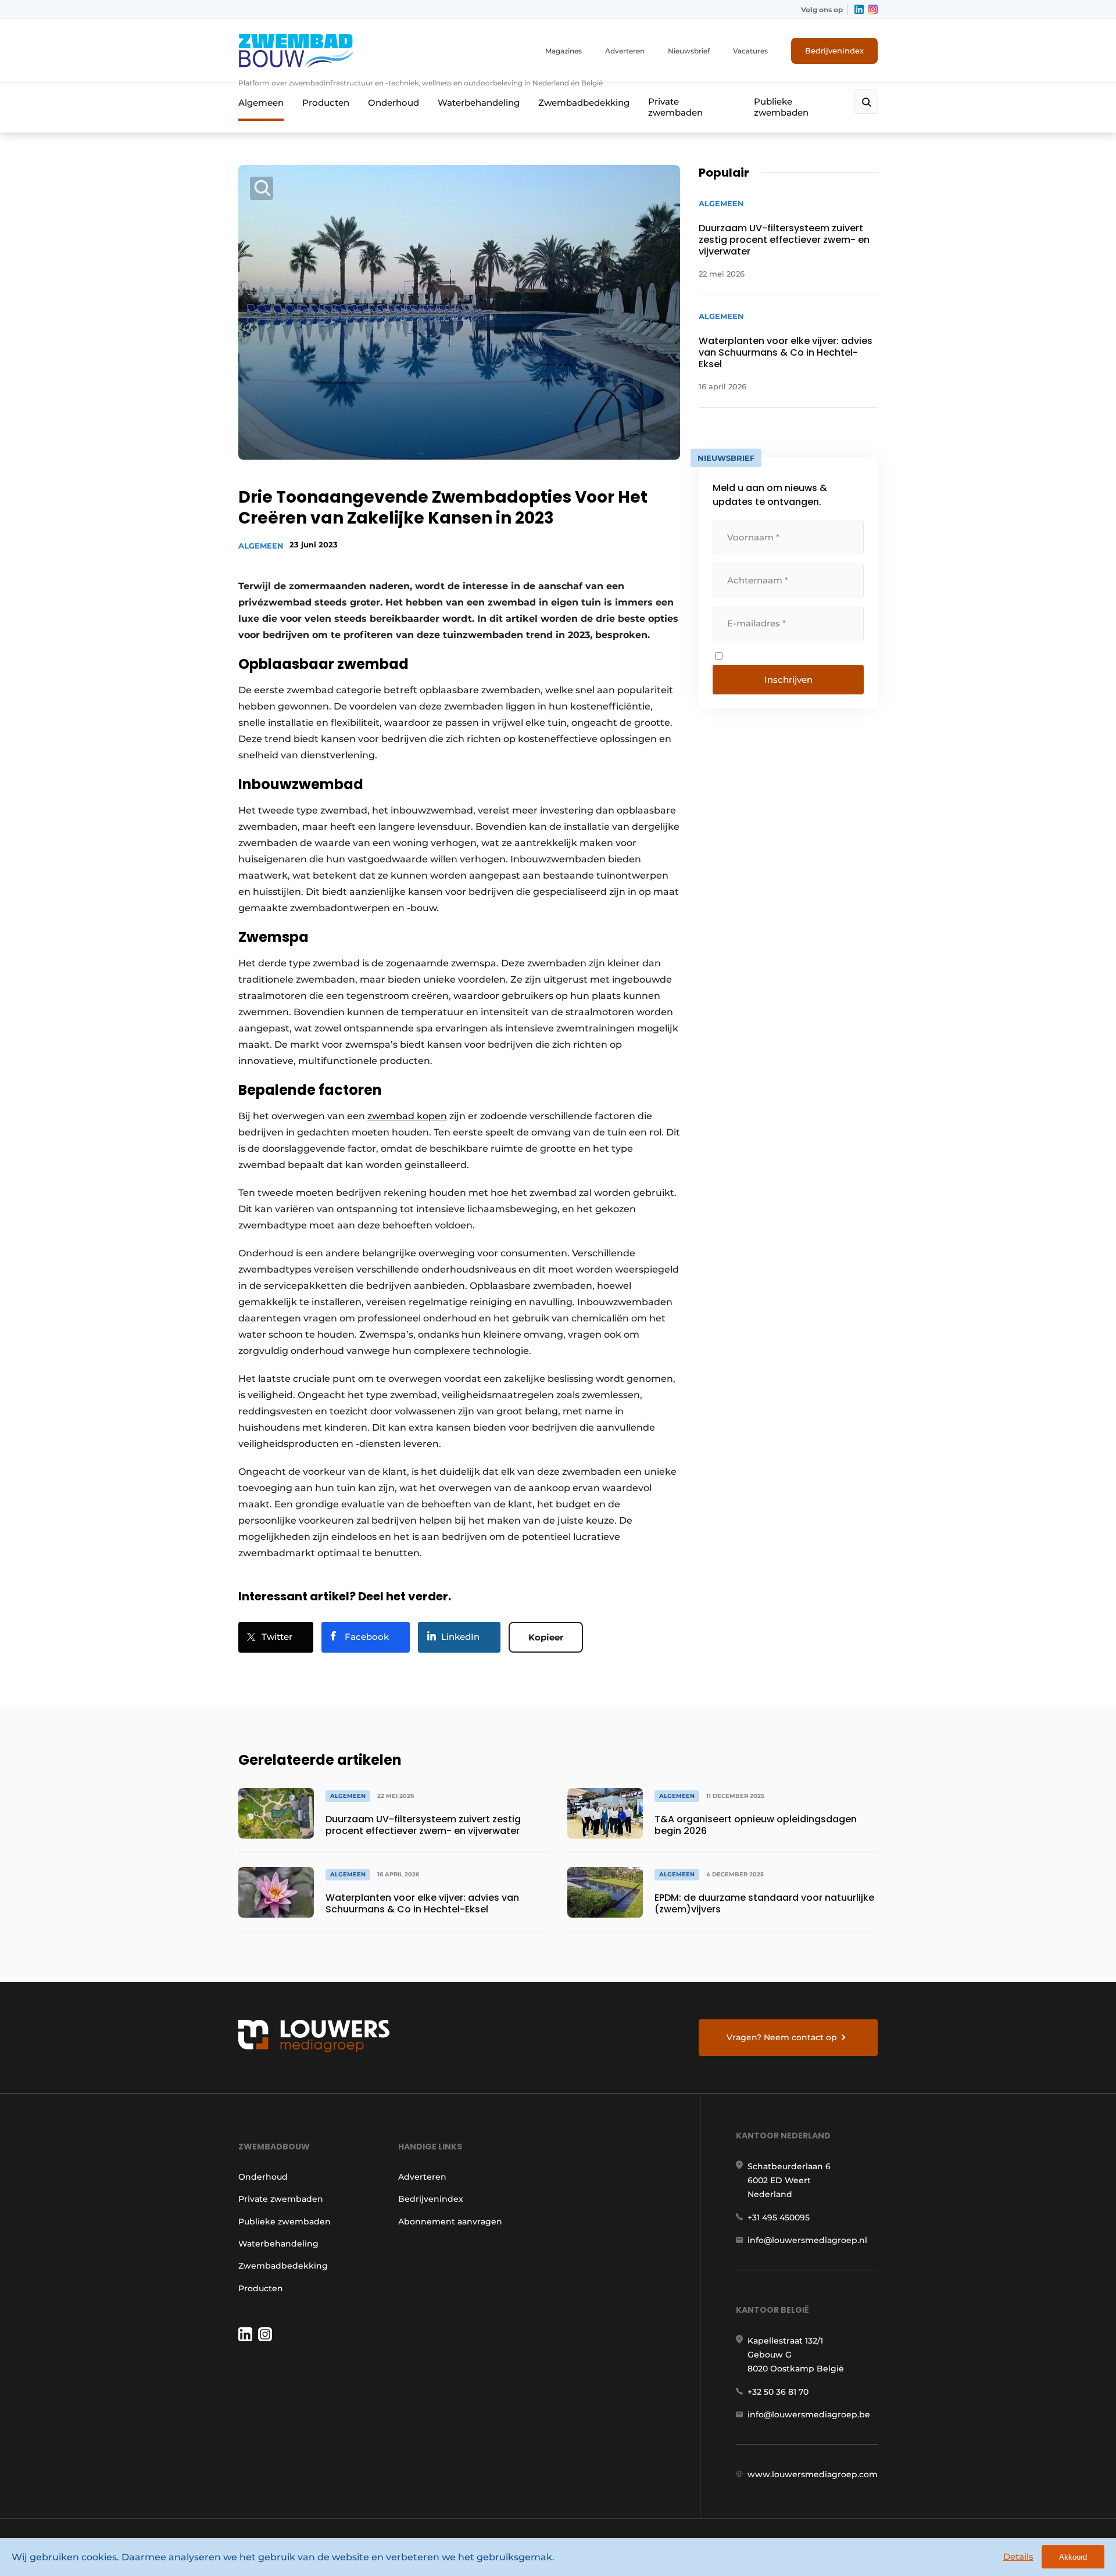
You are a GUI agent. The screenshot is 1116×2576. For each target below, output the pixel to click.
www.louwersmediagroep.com (813, 2474)
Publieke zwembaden (781, 107)
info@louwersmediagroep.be (809, 2414)
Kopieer (546, 1637)
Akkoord (1073, 2557)
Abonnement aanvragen (450, 2222)
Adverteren (625, 51)
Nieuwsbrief (689, 51)
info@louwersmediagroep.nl (807, 2240)
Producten (326, 103)
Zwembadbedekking (584, 103)
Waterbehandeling (479, 103)
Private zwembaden (675, 107)
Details (1018, 2557)
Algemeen (261, 103)
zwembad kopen (407, 1116)
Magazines (564, 51)
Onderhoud (394, 103)
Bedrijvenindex (834, 51)
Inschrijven (788, 680)
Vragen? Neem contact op (782, 2037)
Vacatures (750, 51)
